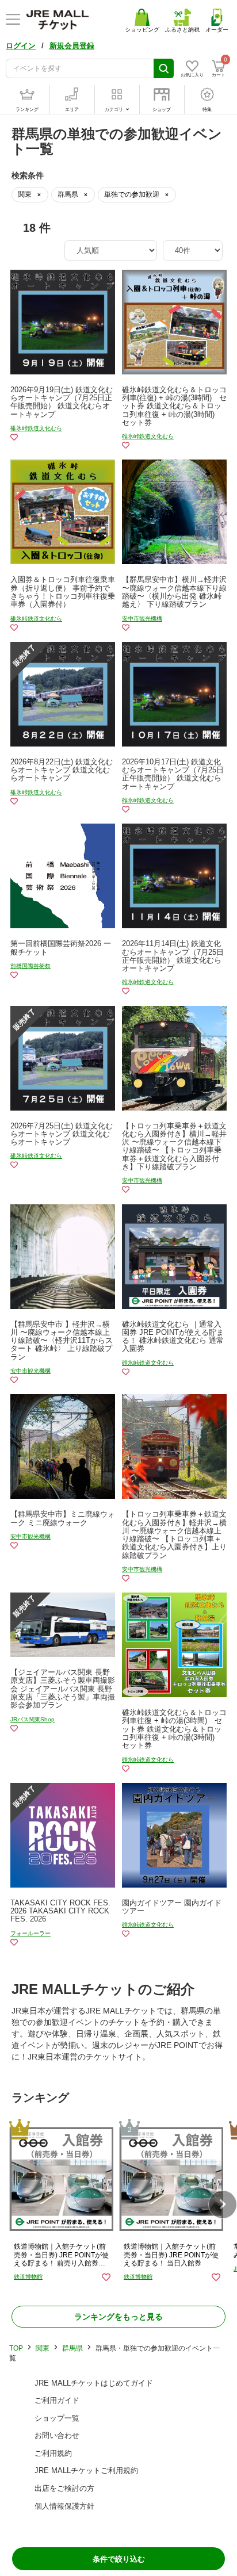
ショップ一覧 (57, 2418)
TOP (16, 2348)
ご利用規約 (53, 2453)
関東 (43, 2348)
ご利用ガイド (57, 2400)
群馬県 (72, 2348)
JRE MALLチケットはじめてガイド (94, 2383)
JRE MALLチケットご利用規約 (86, 2470)
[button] (223, 2204)
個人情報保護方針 (64, 2506)
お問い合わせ (57, 2435)
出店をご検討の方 (64, 2488)
